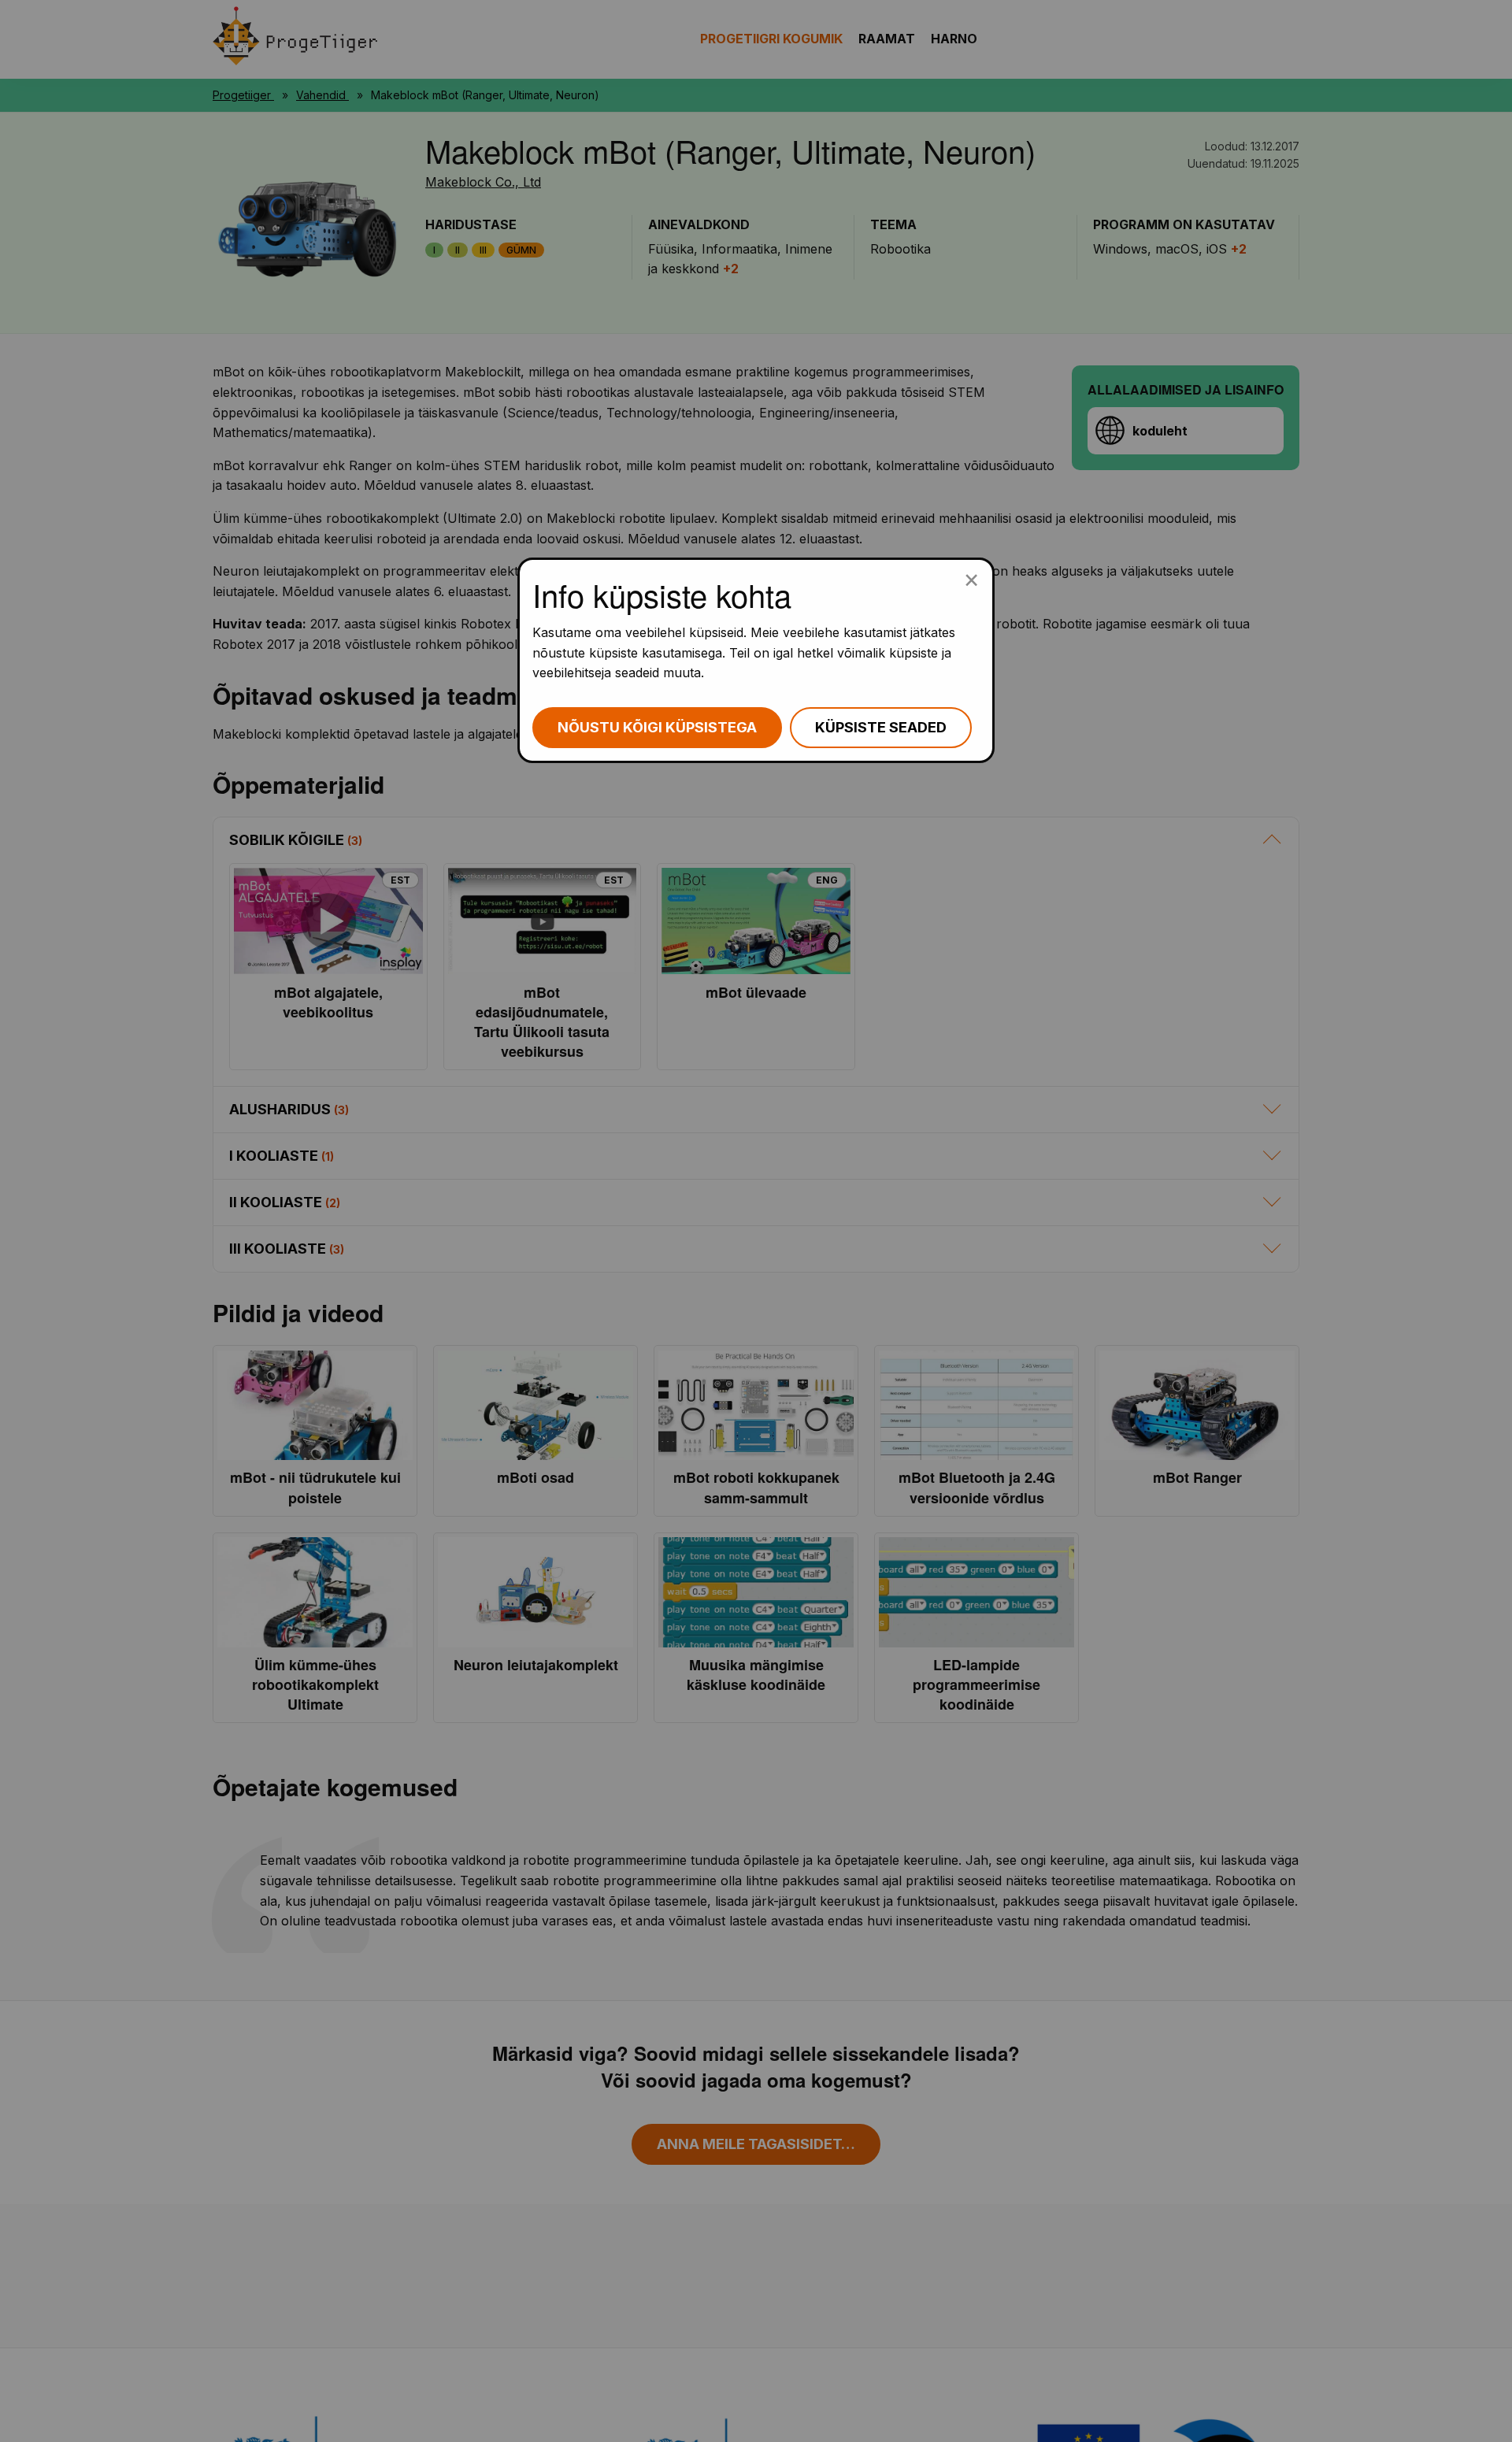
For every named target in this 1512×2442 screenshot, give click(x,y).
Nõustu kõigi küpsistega (657, 727)
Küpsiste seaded (881, 727)
